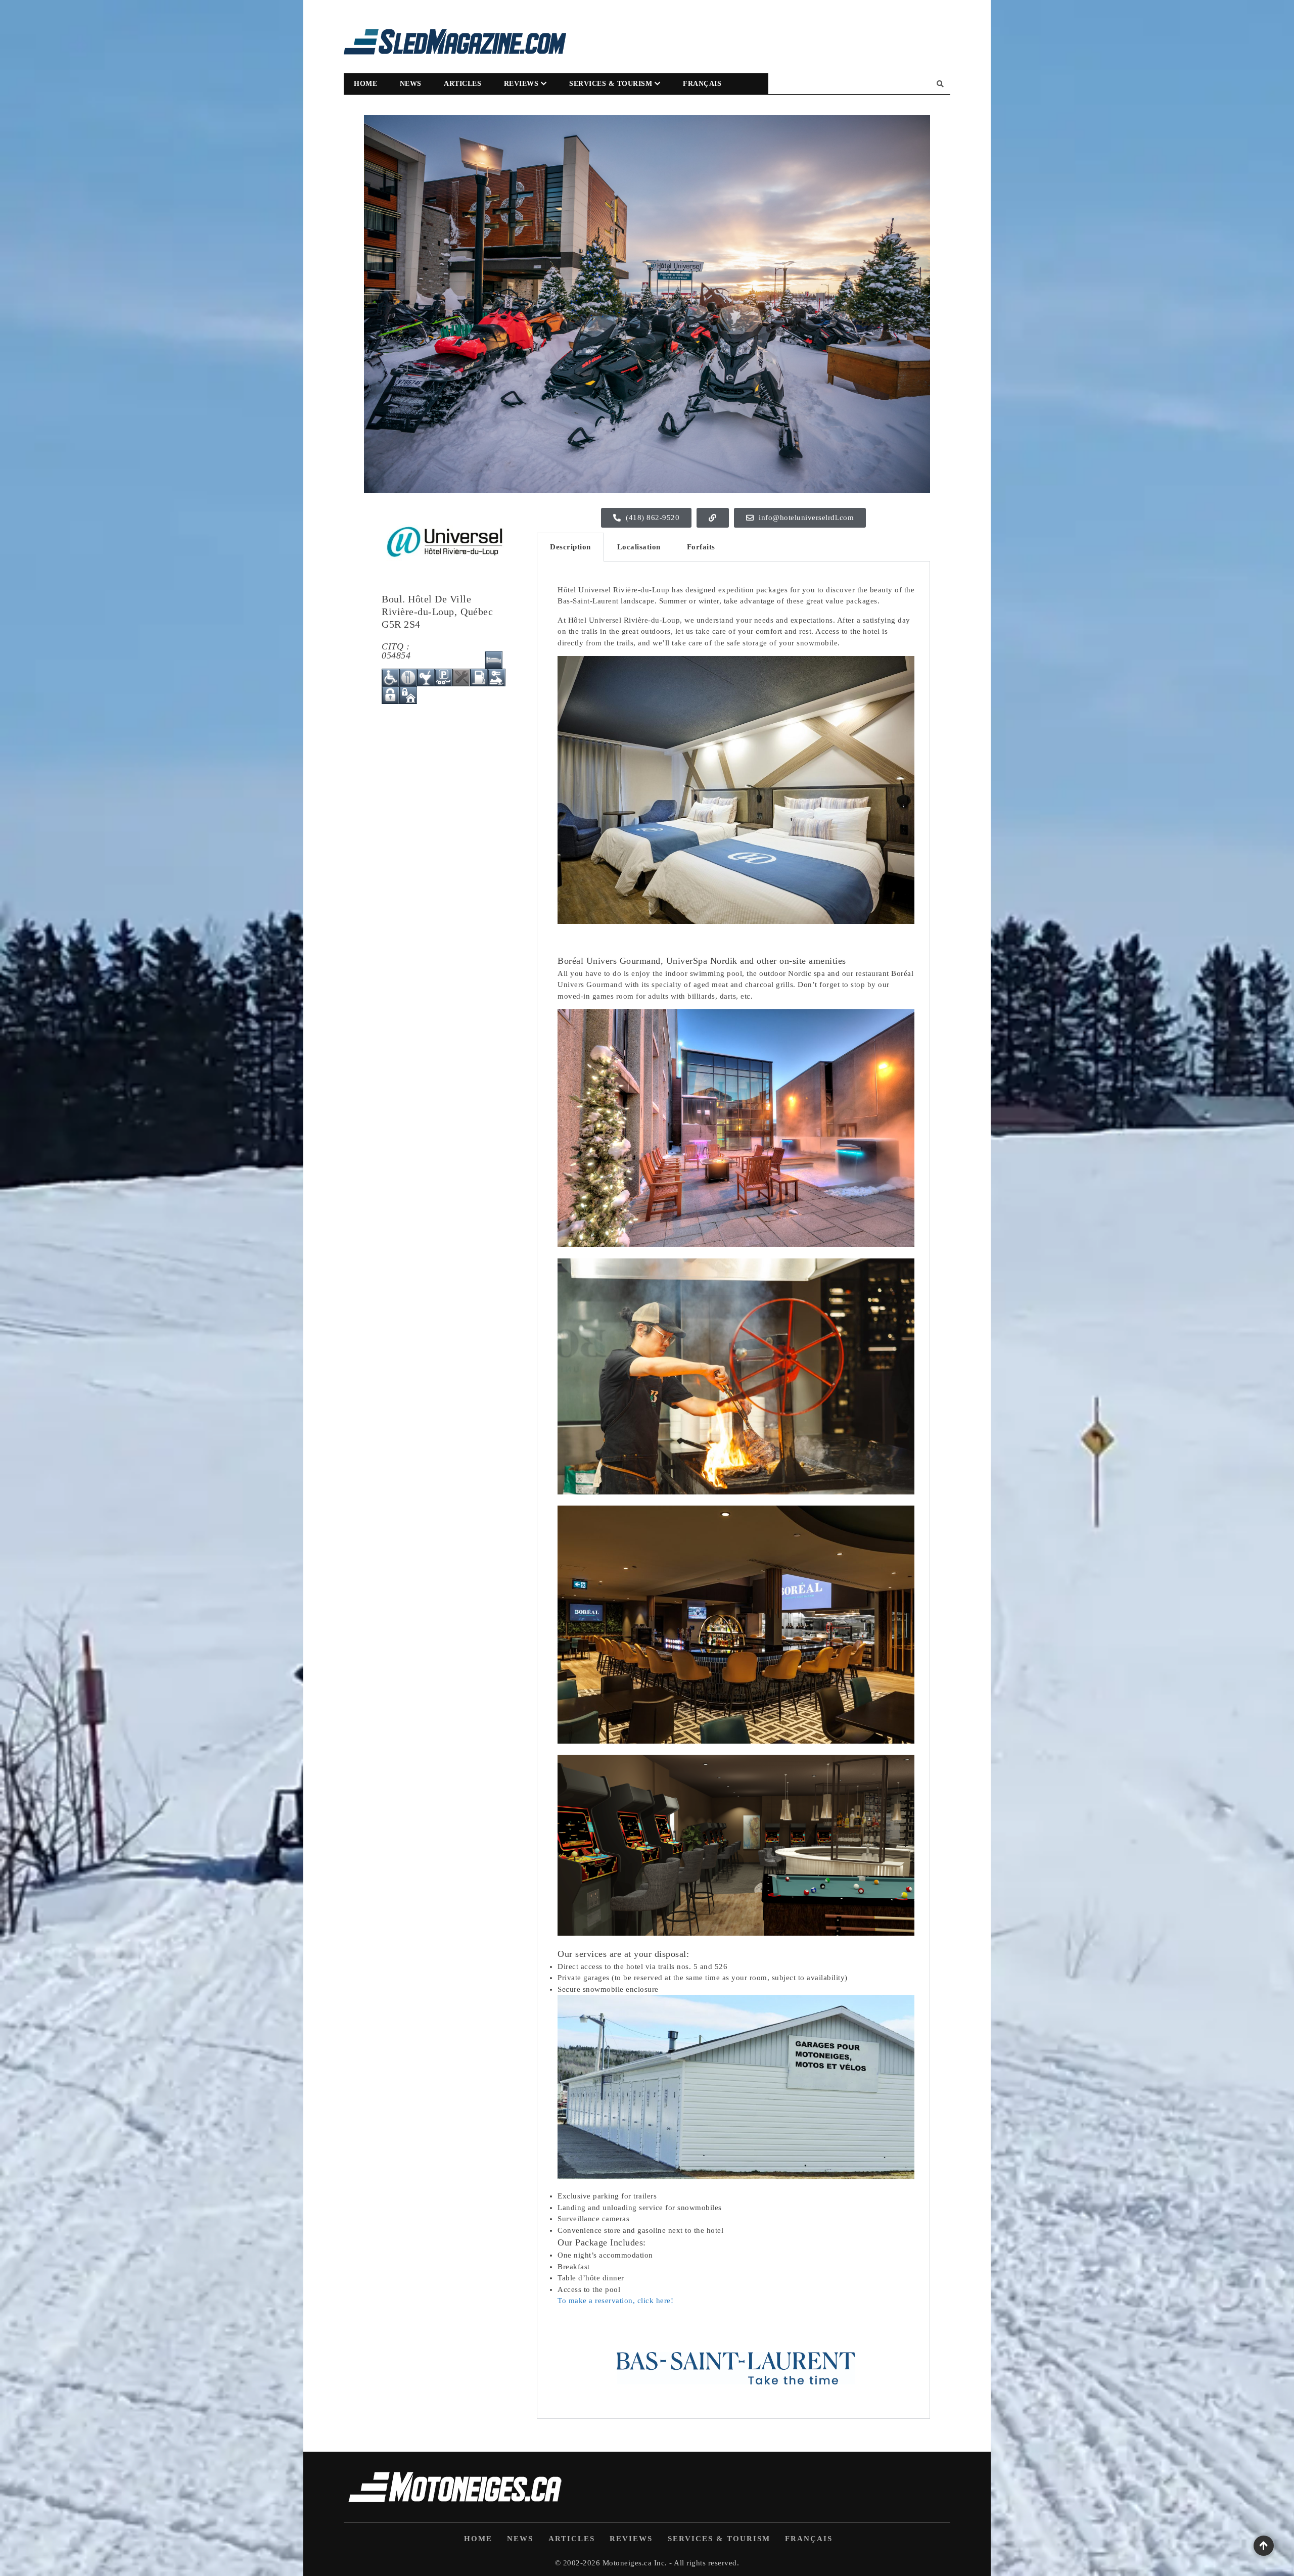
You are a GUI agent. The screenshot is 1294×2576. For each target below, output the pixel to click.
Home (365, 84)
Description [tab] (570, 547)
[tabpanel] (733, 1490)
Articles (463, 84)
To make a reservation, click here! (615, 2301)
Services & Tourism (611, 84)
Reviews (521, 84)
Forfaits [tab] (701, 547)
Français (702, 84)
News (411, 84)
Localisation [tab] (639, 547)
